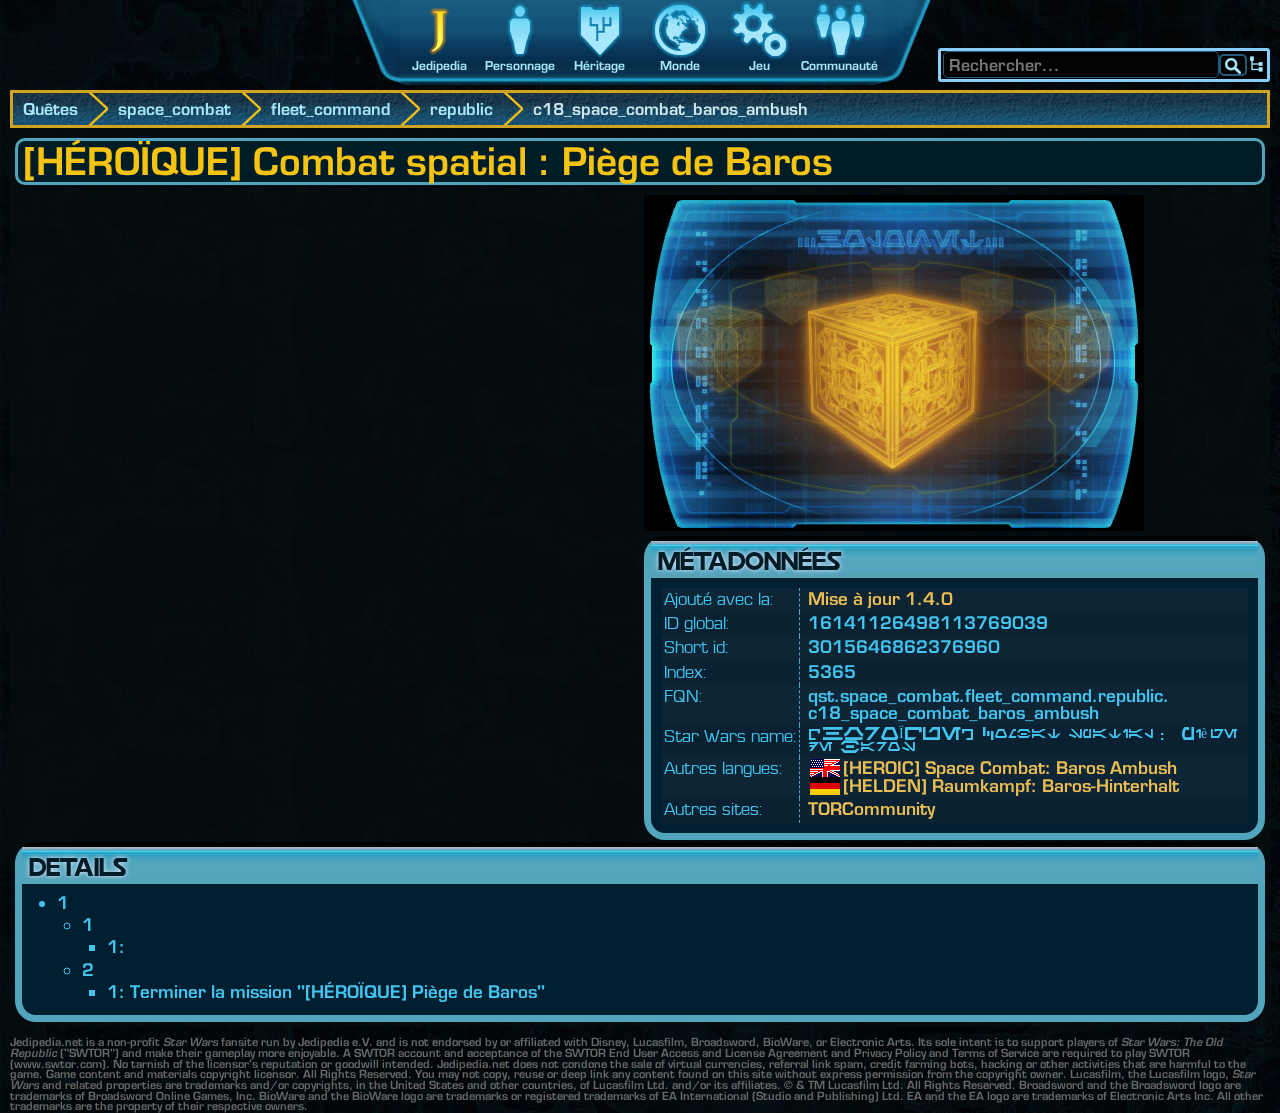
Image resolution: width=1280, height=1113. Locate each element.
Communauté (839, 65)
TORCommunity (871, 808)
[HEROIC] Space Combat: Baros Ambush (858, 768)
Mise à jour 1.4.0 (880, 598)
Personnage (520, 65)
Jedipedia (439, 65)
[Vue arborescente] (1257, 65)
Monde (680, 65)
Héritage (599, 65)
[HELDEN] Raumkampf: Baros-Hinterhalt (858, 786)
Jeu (759, 65)
